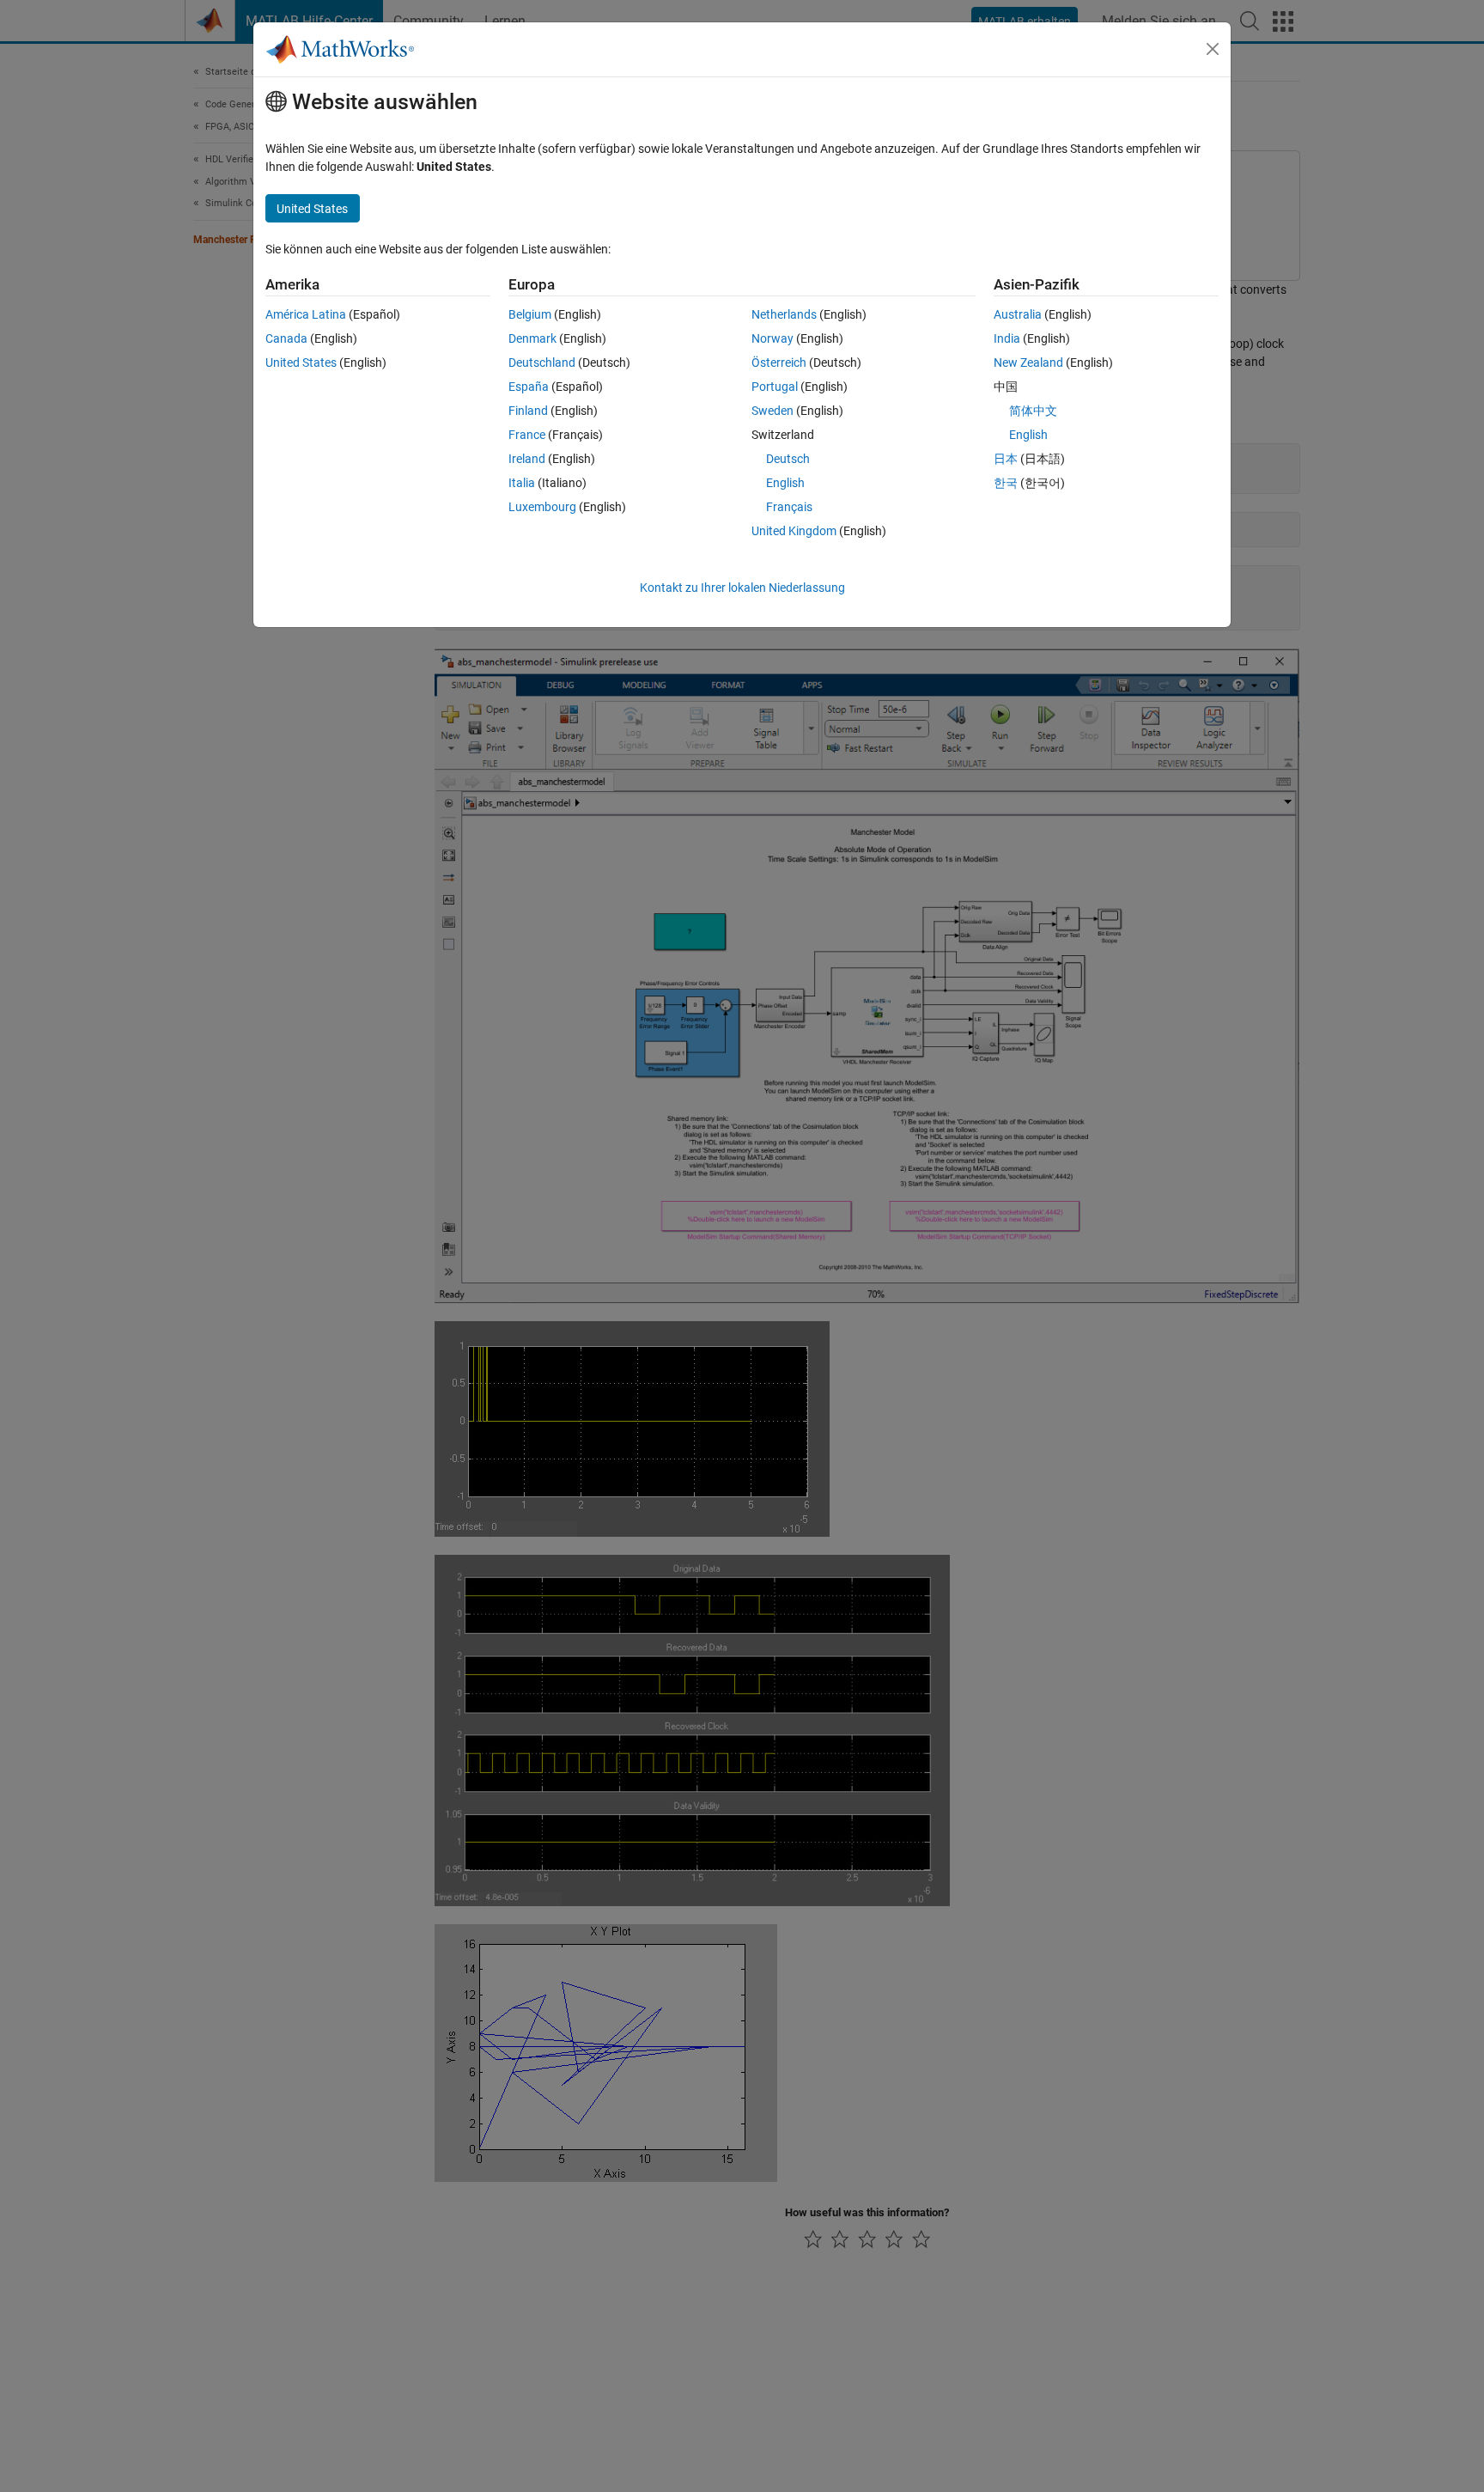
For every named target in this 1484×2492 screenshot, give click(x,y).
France (527, 435)
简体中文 (1033, 411)
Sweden (772, 411)
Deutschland (542, 363)
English (785, 483)
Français (789, 507)
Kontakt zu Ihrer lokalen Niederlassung (742, 588)
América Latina (306, 314)
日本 (1006, 459)
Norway (772, 338)
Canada (286, 338)
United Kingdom (794, 531)
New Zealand (1028, 363)
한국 (1006, 483)
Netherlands (784, 314)
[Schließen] (1213, 49)
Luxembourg (542, 507)
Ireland (527, 459)
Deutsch (788, 459)
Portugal (775, 387)
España (529, 387)
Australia (1018, 314)
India (1007, 338)
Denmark (532, 338)
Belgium (530, 314)
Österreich (779, 363)
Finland (528, 411)
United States (301, 363)
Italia (522, 483)
